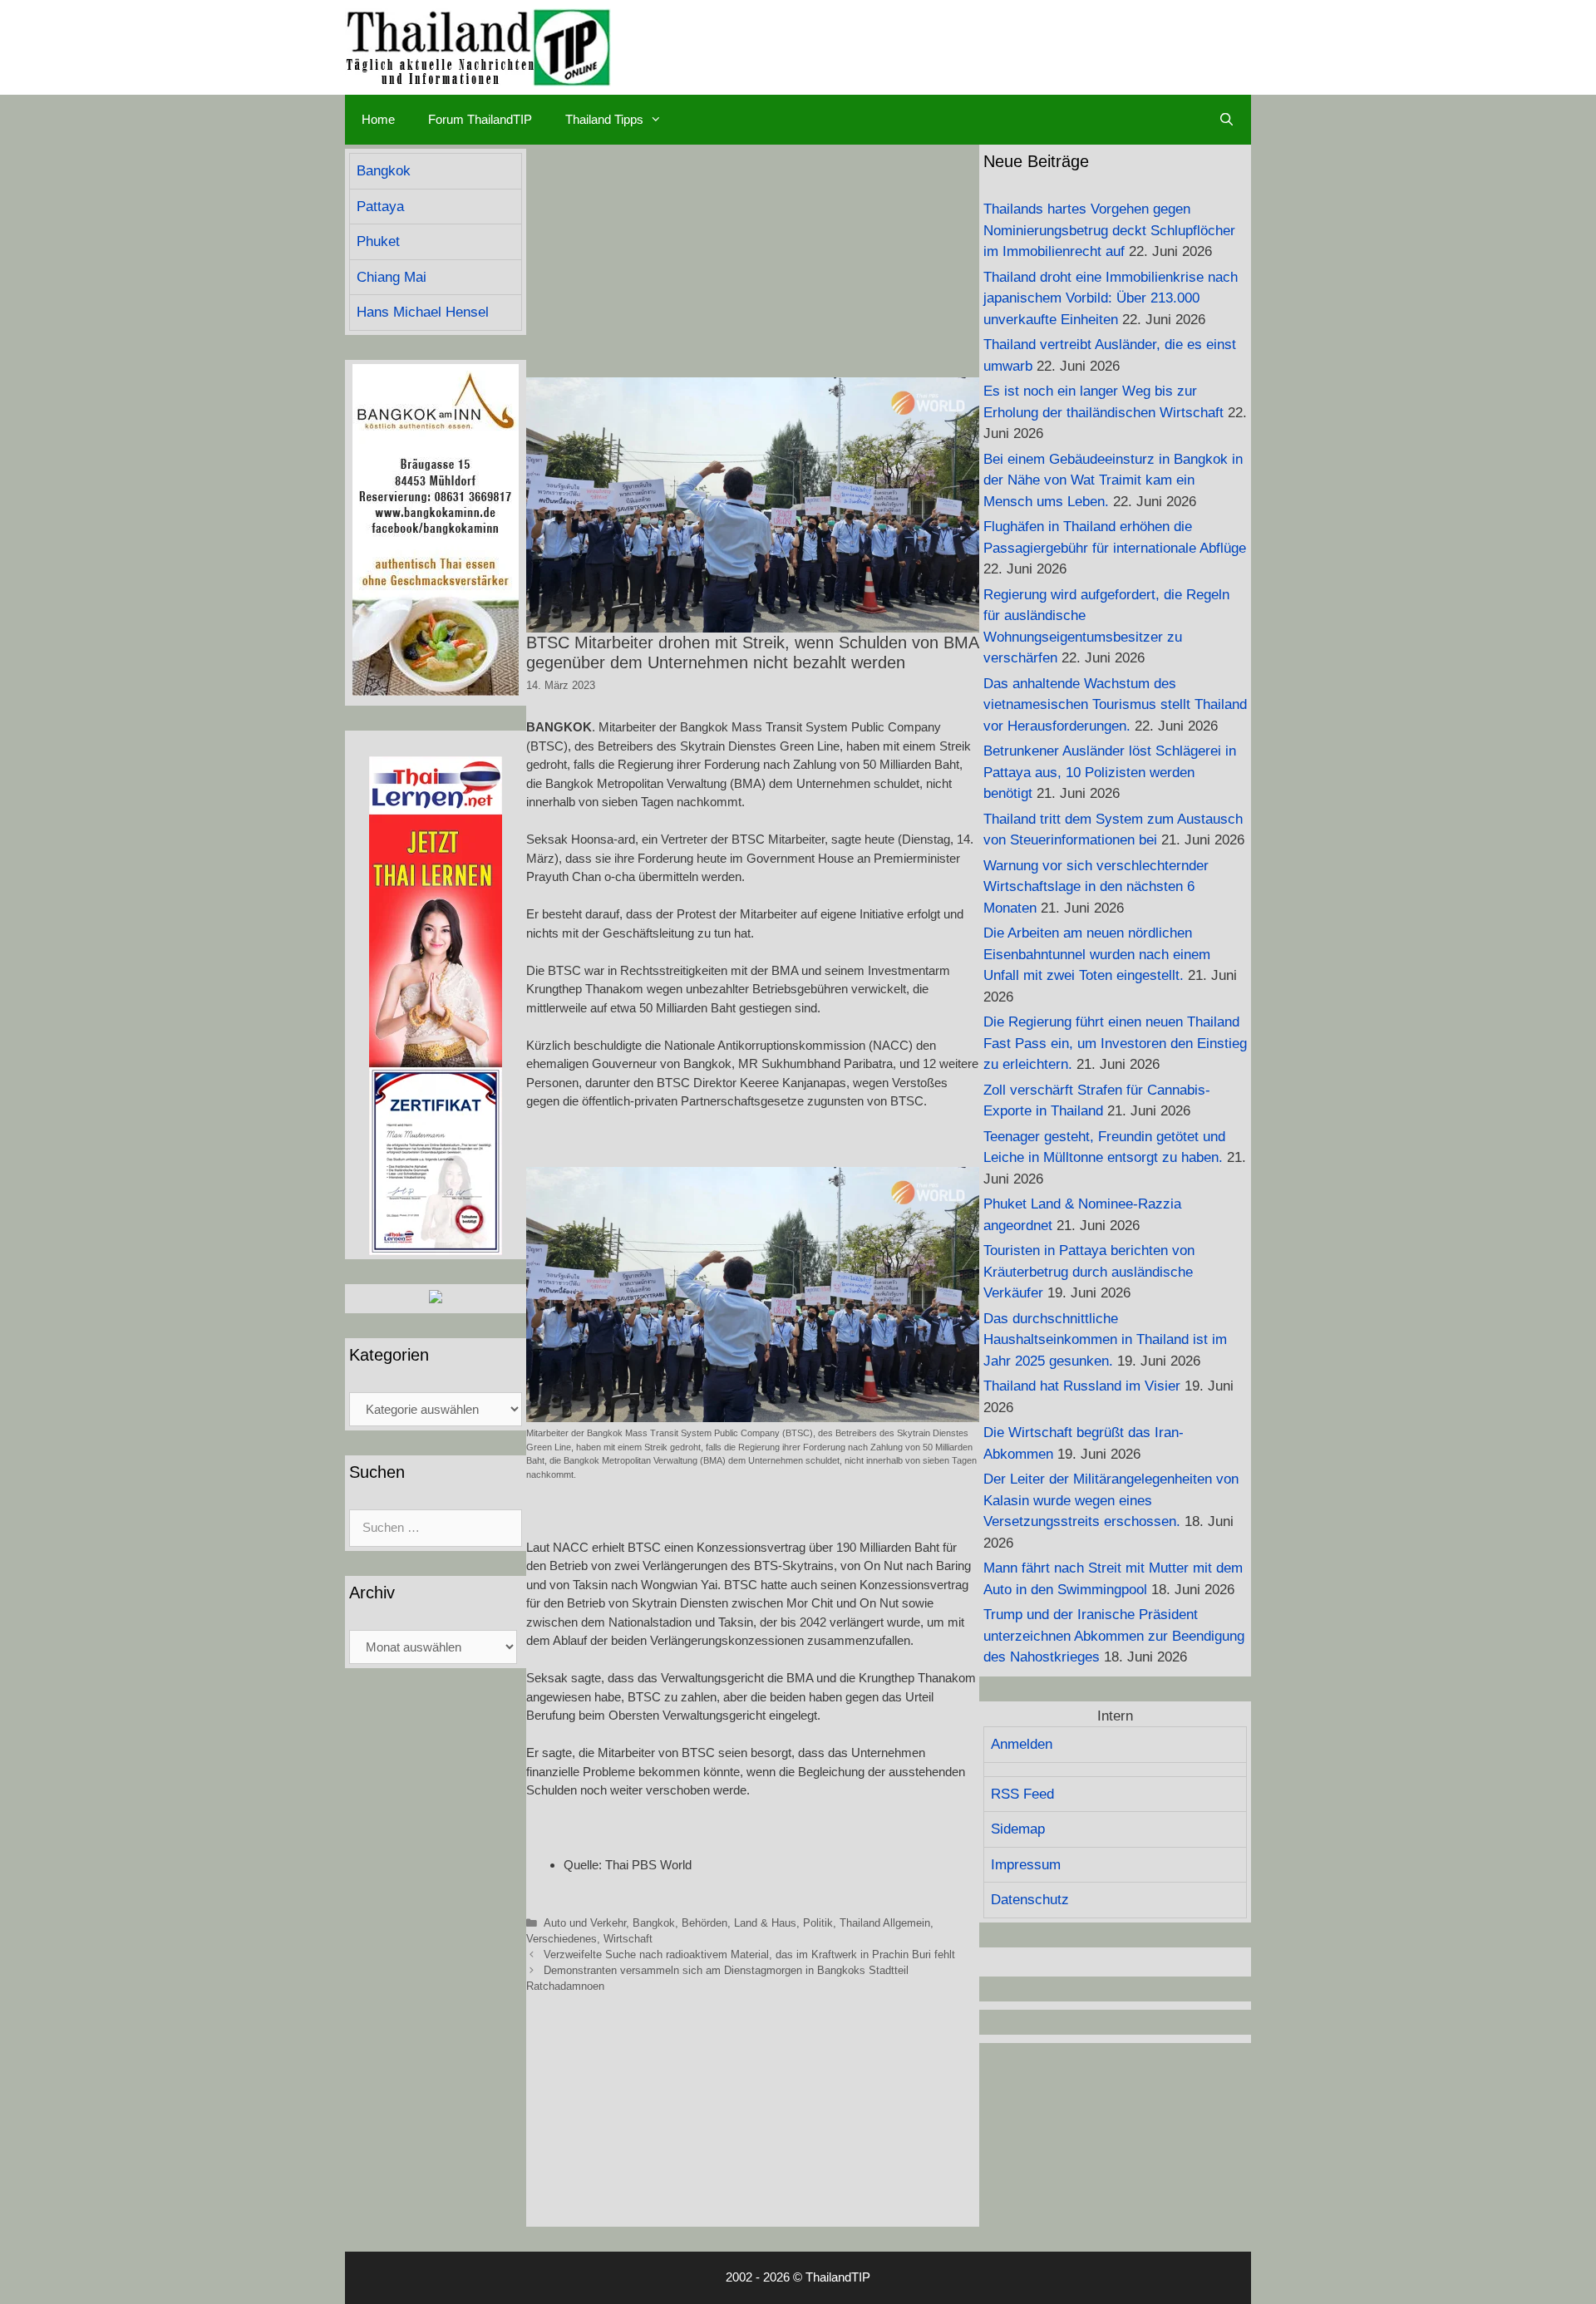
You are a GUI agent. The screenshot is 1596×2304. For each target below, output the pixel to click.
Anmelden (1022, 1744)
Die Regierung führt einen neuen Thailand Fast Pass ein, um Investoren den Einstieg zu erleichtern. (1115, 1043)
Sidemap (1018, 1829)
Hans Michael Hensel (423, 312)
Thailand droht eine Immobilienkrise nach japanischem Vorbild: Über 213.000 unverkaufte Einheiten (1111, 298)
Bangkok (654, 1923)
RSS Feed (1022, 1794)
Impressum (1026, 1865)
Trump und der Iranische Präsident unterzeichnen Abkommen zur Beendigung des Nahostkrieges (1114, 1636)
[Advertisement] (753, 261)
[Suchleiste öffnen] (1227, 120)
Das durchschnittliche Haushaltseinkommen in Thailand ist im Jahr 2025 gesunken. (1105, 1340)
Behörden (704, 1923)
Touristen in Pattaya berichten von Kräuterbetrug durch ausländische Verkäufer (1089, 1272)
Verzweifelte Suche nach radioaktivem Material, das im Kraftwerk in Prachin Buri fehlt (749, 1954)
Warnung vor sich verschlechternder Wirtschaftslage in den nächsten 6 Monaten (1096, 887)
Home (378, 119)
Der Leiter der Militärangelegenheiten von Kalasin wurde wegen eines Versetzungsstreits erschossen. (1111, 1500)
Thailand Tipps (604, 119)
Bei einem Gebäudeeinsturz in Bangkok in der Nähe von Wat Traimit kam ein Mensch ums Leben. (1113, 480)
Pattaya (380, 207)
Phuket (378, 241)
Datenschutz (1030, 1900)
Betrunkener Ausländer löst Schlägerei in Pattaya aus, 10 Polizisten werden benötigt (1110, 772)
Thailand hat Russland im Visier (1082, 1386)
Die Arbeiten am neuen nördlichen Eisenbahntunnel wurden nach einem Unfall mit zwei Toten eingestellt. (1097, 954)
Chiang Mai (392, 277)
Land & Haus (765, 1923)
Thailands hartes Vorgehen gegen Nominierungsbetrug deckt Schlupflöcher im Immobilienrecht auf (1109, 230)
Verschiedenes (562, 1939)
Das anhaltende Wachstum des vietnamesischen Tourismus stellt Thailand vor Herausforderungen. (1115, 705)
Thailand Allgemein (885, 1923)
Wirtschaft (628, 1939)
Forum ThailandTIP (480, 119)
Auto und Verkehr (585, 1923)
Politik (818, 1923)
